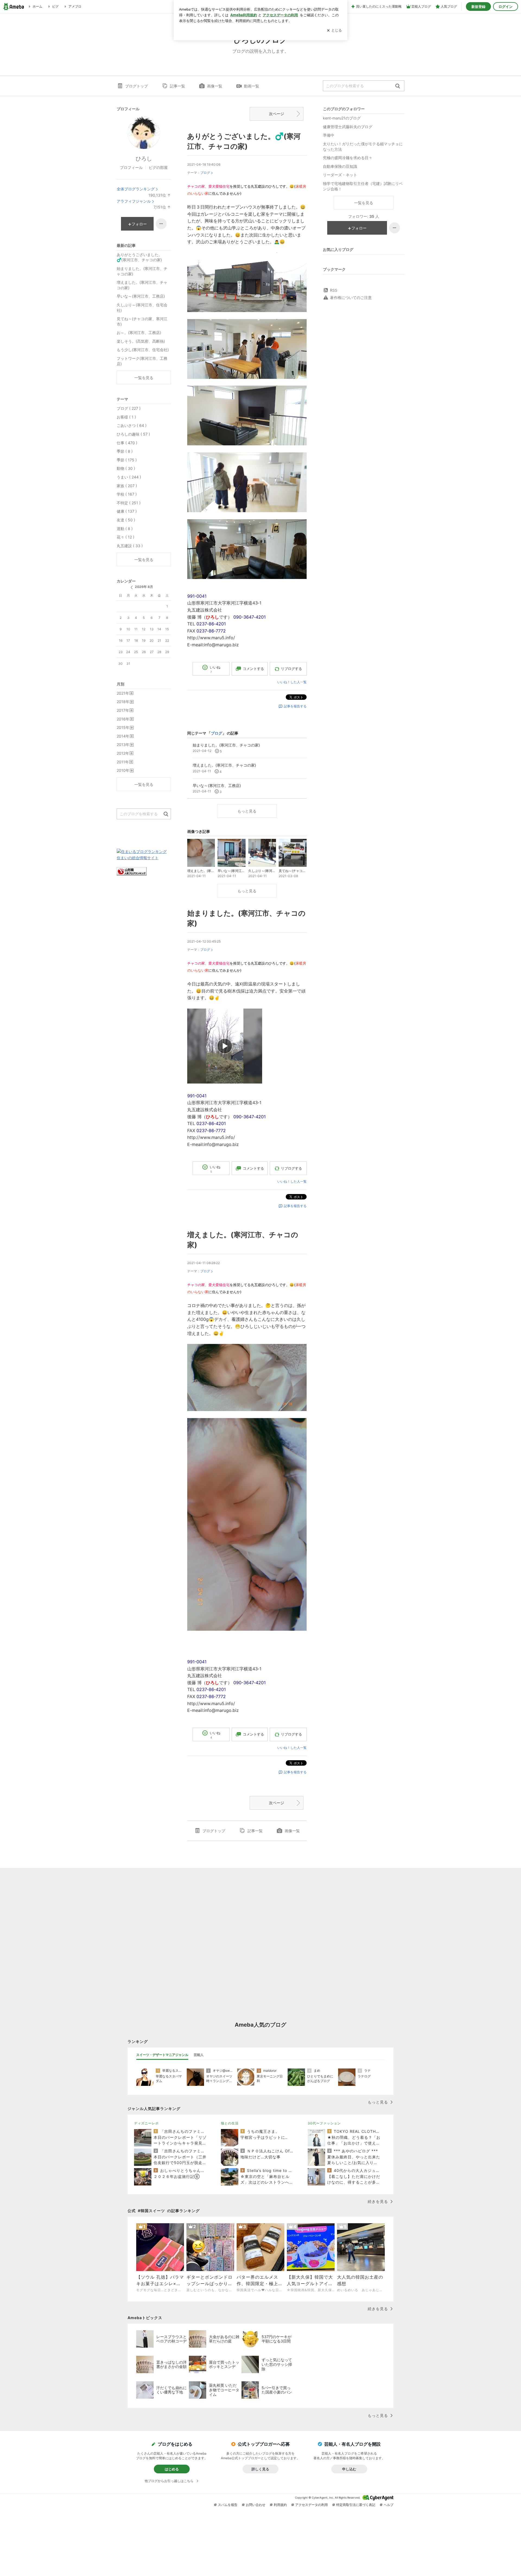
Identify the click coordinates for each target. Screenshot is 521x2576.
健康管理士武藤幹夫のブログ (348, 127)
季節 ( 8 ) (125, 451)
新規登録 (478, 7)
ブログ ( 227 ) (129, 408)
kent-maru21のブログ (342, 118)
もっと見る (247, 811)
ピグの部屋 (158, 167)
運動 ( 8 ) (125, 529)
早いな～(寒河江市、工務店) (141, 296)
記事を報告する (295, 706)
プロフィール (131, 167)
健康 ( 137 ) (127, 511)
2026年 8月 (144, 587)
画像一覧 (215, 86)
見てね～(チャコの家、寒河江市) (142, 321)
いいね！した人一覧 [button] (292, 682)
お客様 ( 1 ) (126, 417)
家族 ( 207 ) (127, 486)
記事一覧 (177, 86)
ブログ (205, 173)
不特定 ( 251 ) (129, 503)
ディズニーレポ (146, 2123)
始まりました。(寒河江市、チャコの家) (142, 271)
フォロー (359, 228)
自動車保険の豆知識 (340, 166)
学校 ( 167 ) (127, 494)
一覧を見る (364, 203)
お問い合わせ (256, 2505)
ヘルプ (389, 2505)
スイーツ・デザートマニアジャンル (162, 2055)
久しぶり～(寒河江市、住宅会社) (142, 308)
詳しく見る (260, 2469)
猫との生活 (230, 2123)
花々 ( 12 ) (126, 537)
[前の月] (132, 587)
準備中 (329, 135)
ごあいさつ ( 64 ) (132, 425)
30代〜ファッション (324, 2123)
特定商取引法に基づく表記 (356, 2505)
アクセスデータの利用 (312, 2505)
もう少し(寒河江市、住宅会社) (143, 350)
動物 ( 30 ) (126, 468)
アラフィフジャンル (134, 201)
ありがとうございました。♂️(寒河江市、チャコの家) (139, 257)
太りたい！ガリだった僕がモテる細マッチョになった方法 (363, 147)
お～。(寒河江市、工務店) (139, 333)
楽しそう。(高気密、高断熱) (141, 341)
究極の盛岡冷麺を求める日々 (348, 158)
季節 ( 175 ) (127, 460)
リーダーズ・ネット (340, 175)
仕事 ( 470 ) (127, 443)
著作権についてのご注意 (351, 297)
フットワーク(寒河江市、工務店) (142, 361)
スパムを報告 (228, 2505)
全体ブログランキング (136, 189)
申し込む (349, 2469)
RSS (334, 290)
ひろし (144, 159)
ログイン (506, 7)
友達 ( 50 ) (126, 520)
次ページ (277, 114)
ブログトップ (136, 86)
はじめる (172, 2469)
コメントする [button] (253, 669)
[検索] (398, 86)
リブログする (291, 669)
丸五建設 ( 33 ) (130, 546)
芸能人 (199, 2055)
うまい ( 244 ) (129, 477)
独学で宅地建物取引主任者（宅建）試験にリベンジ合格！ (363, 186)
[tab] (162, 2055)
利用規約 (280, 2505)
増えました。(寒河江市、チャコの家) (142, 285)
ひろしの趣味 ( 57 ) (133, 434)
